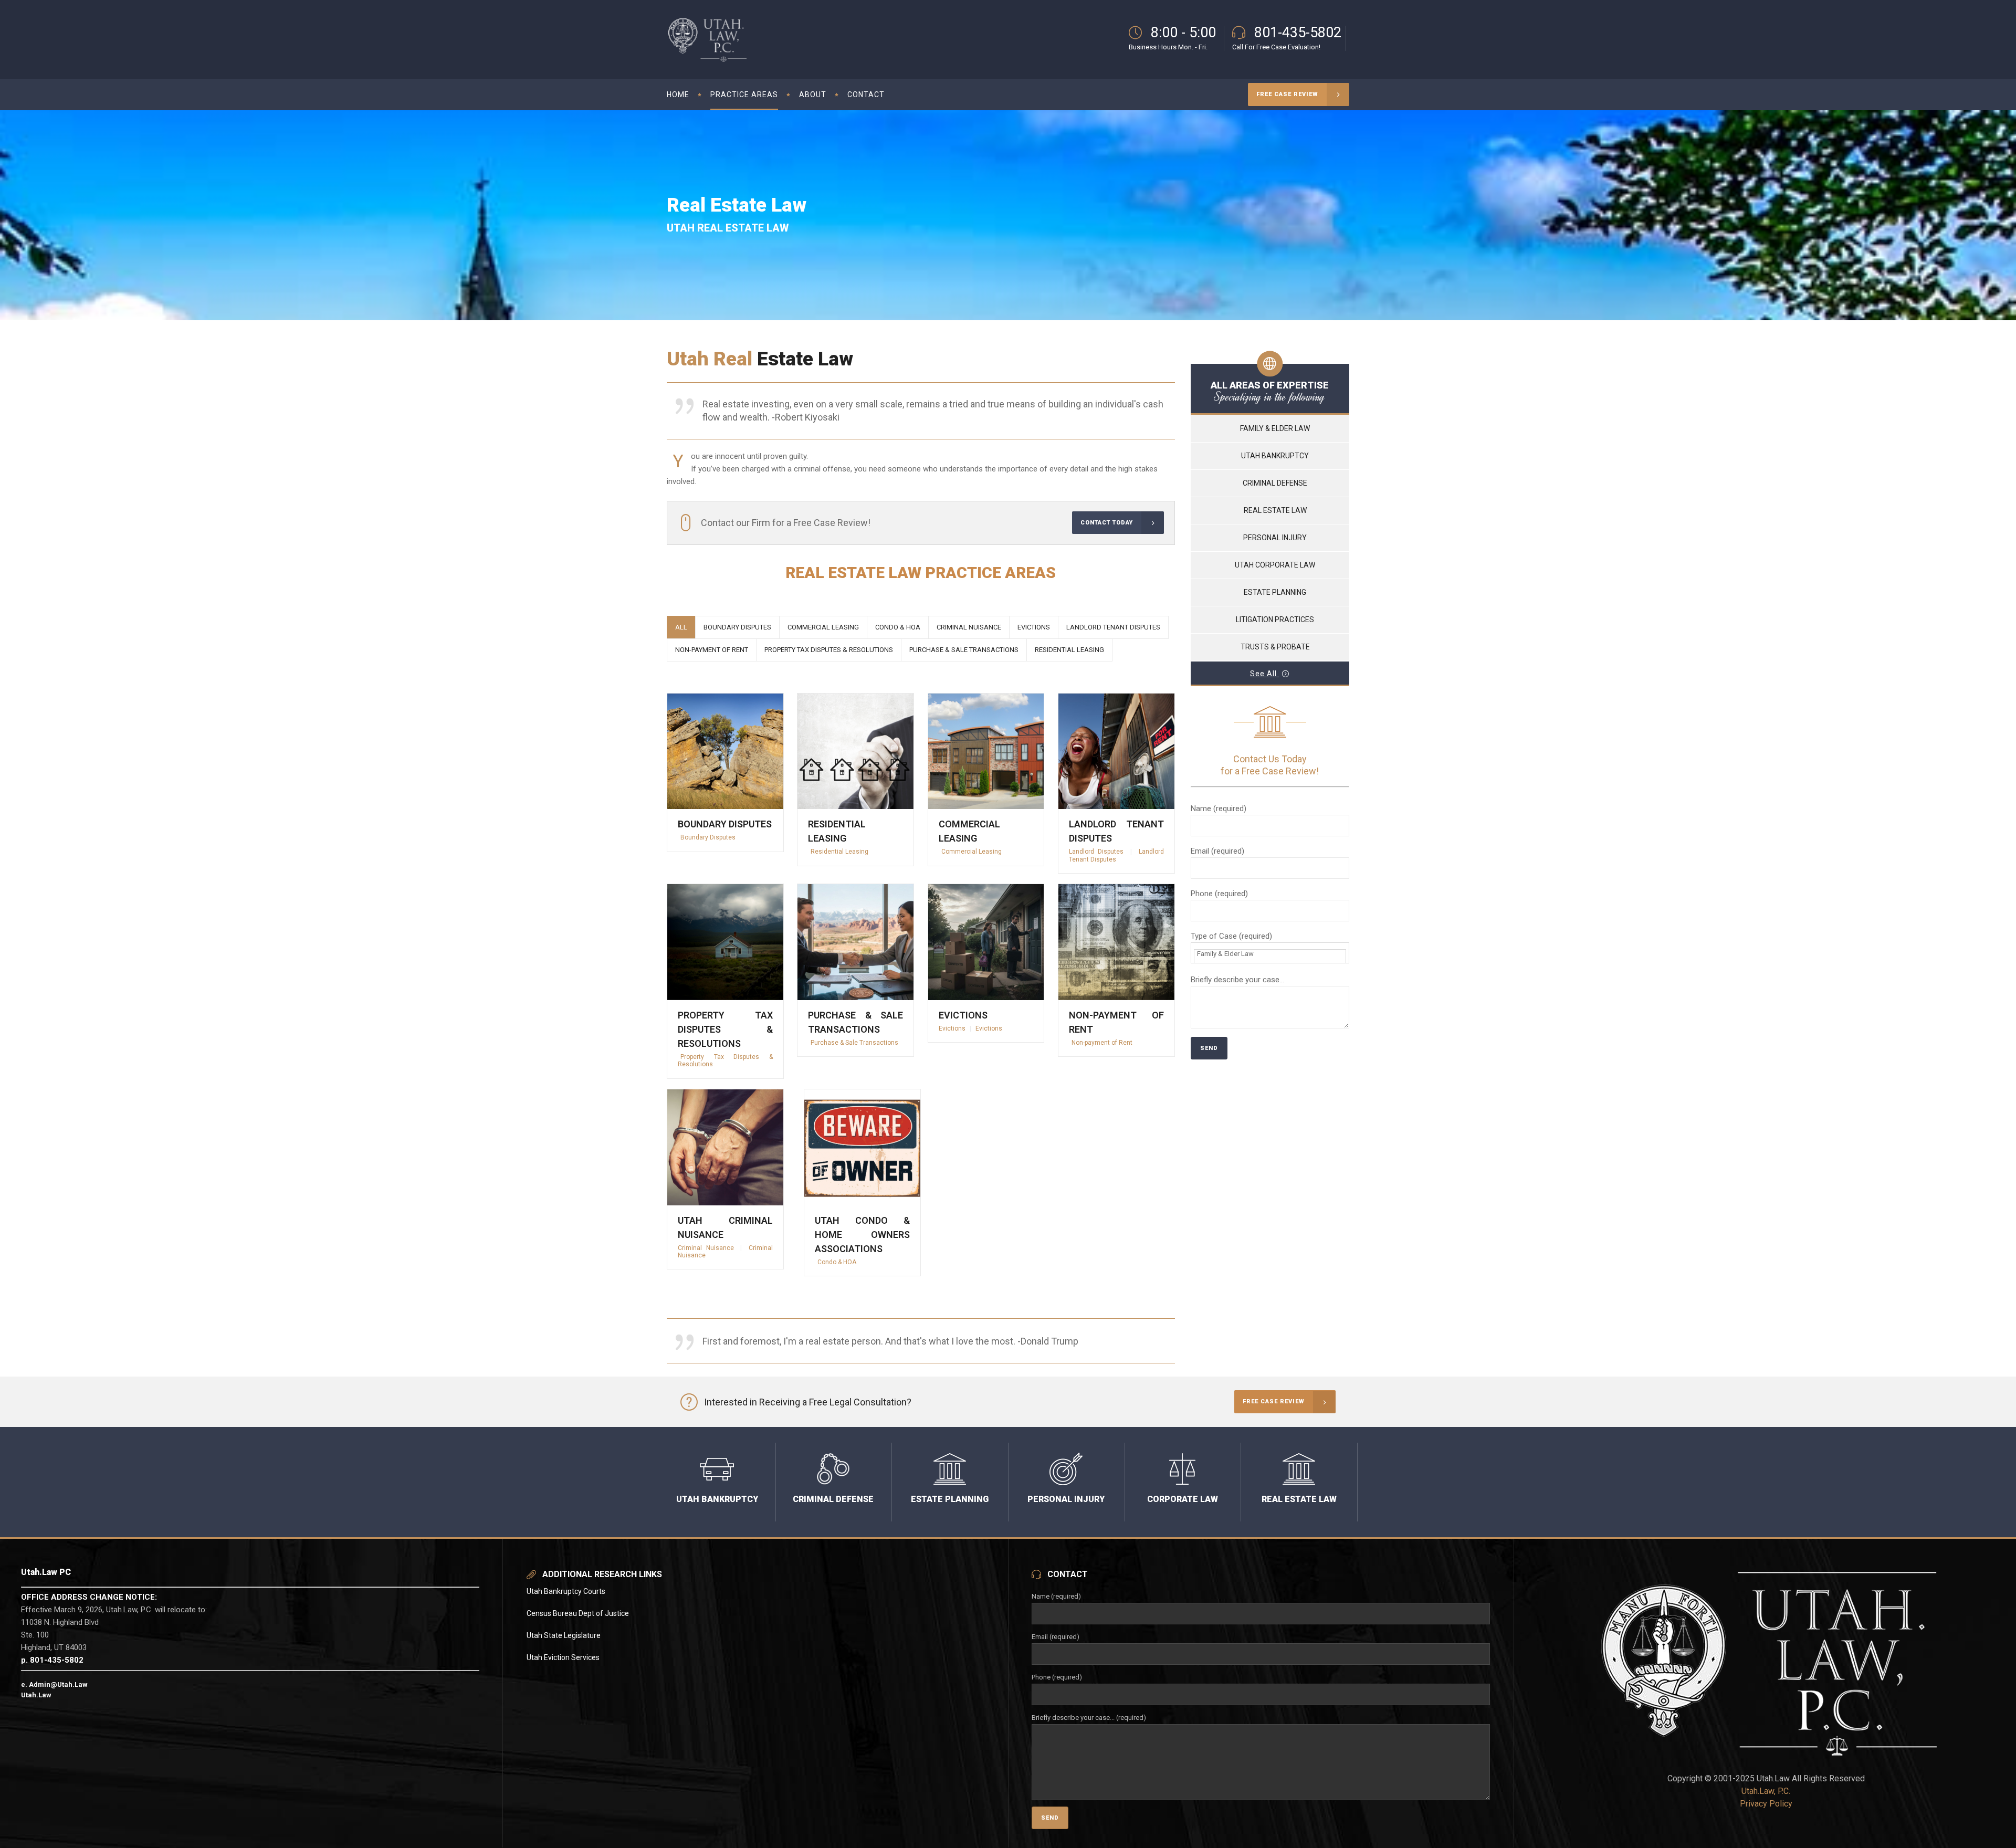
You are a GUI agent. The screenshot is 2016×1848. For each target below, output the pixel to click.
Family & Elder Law (1275, 428)
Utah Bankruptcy (1275, 456)
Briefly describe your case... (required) (1089, 1718)
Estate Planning (1275, 592)
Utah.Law (36, 1695)
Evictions (963, 1015)
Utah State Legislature (564, 1635)
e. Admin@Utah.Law (54, 1684)
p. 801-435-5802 (52, 1660)
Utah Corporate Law (1275, 565)
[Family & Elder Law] (1270, 960)
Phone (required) (1219, 894)
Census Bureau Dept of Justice (578, 1613)
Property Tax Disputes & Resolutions (725, 1029)
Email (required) (1217, 851)
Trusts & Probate (1275, 647)
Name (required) (1219, 808)
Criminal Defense (1275, 483)
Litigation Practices (1275, 619)
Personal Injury (1275, 538)
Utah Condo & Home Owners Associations (862, 1235)
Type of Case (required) (1231, 936)
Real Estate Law (1275, 510)
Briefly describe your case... (1237, 980)
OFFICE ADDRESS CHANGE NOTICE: (89, 1597)
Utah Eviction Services (563, 1657)
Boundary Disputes (725, 824)
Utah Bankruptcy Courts (566, 1591)
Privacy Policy (1766, 1804)
